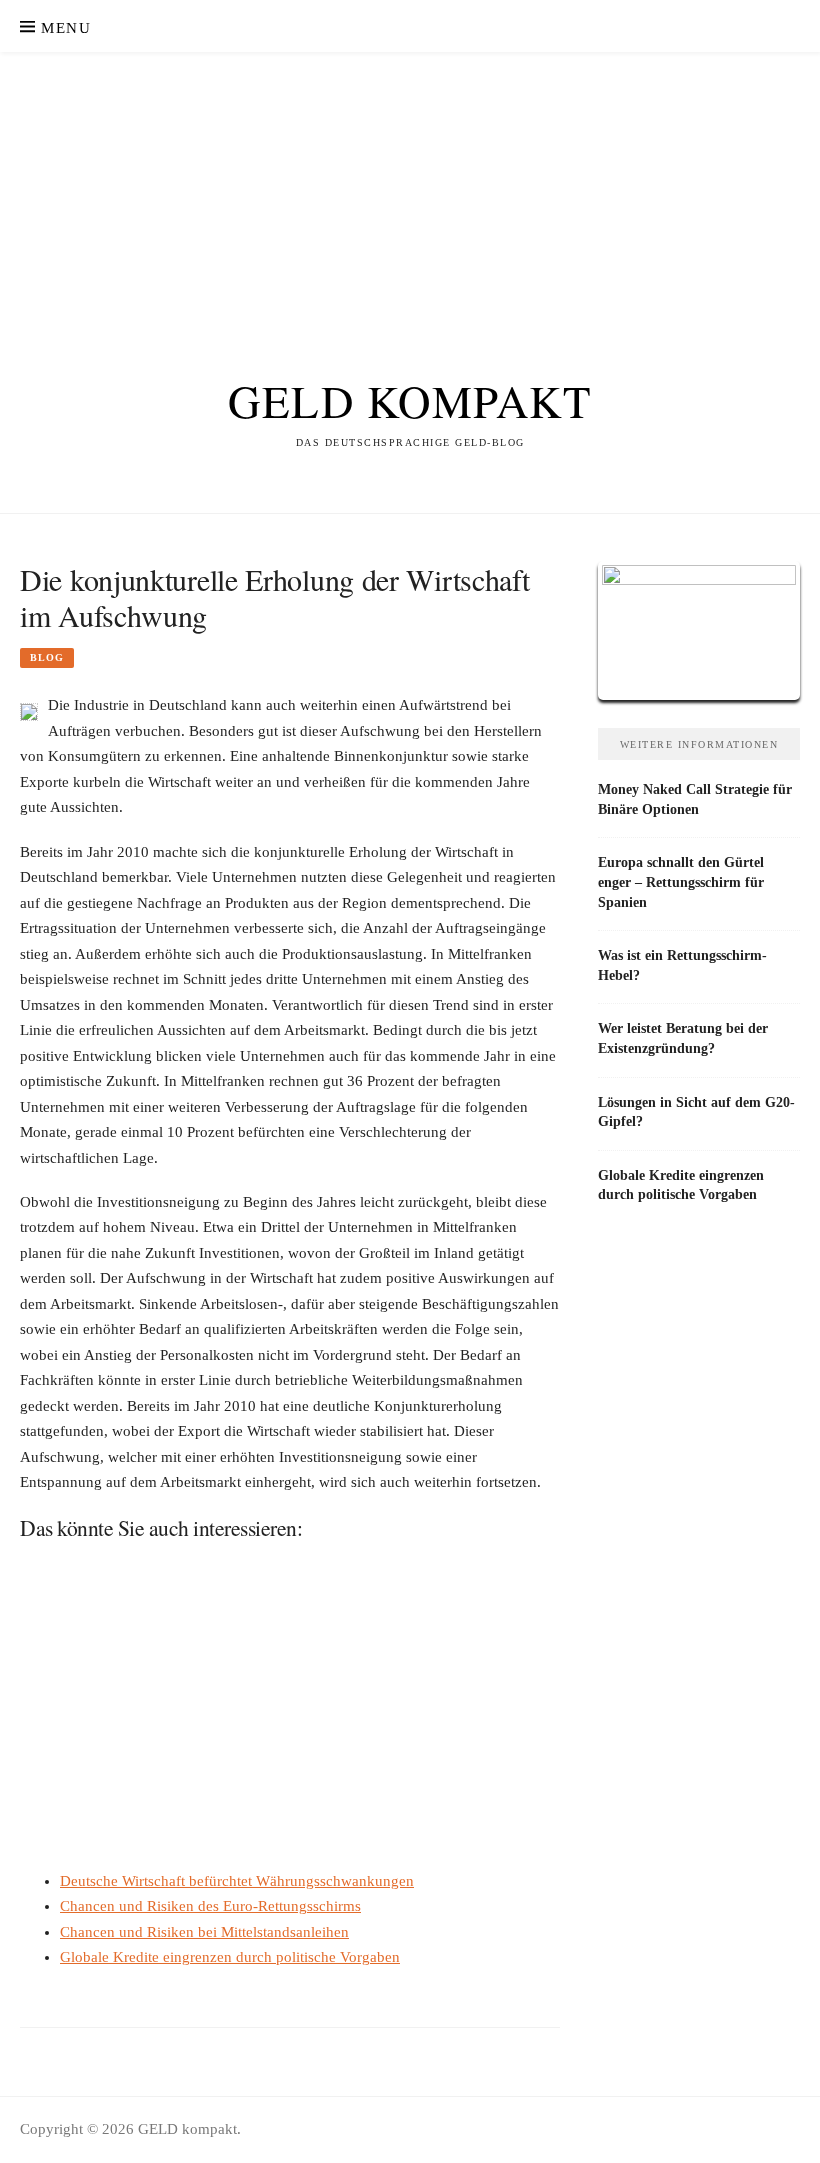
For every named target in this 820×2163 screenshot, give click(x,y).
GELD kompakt (410, 401)
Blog (47, 657)
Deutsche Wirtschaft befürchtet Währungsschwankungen (237, 1881)
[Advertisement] (410, 194)
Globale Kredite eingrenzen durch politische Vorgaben (230, 1957)
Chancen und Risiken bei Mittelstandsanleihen (204, 1932)
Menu (66, 28)
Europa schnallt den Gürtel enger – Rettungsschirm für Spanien (681, 881)
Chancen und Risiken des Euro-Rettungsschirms (210, 1906)
